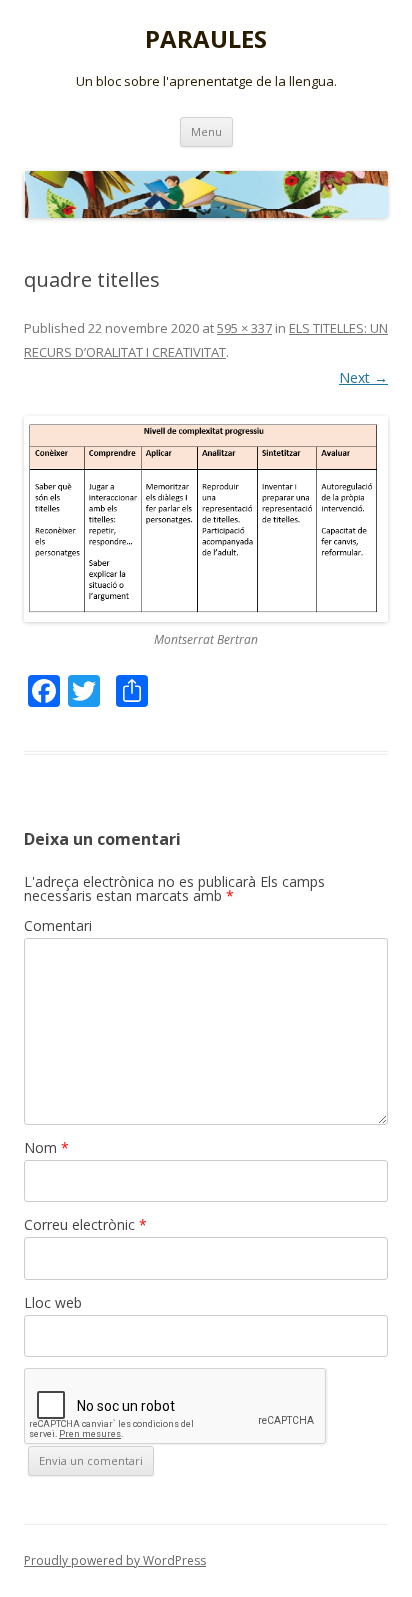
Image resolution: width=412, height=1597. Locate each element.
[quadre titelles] (206, 519)
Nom (46, 1147)
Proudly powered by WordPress (115, 1560)
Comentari (58, 925)
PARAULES (206, 39)
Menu (206, 131)
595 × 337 (244, 328)
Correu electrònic (85, 1224)
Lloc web (53, 1302)
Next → (363, 377)
